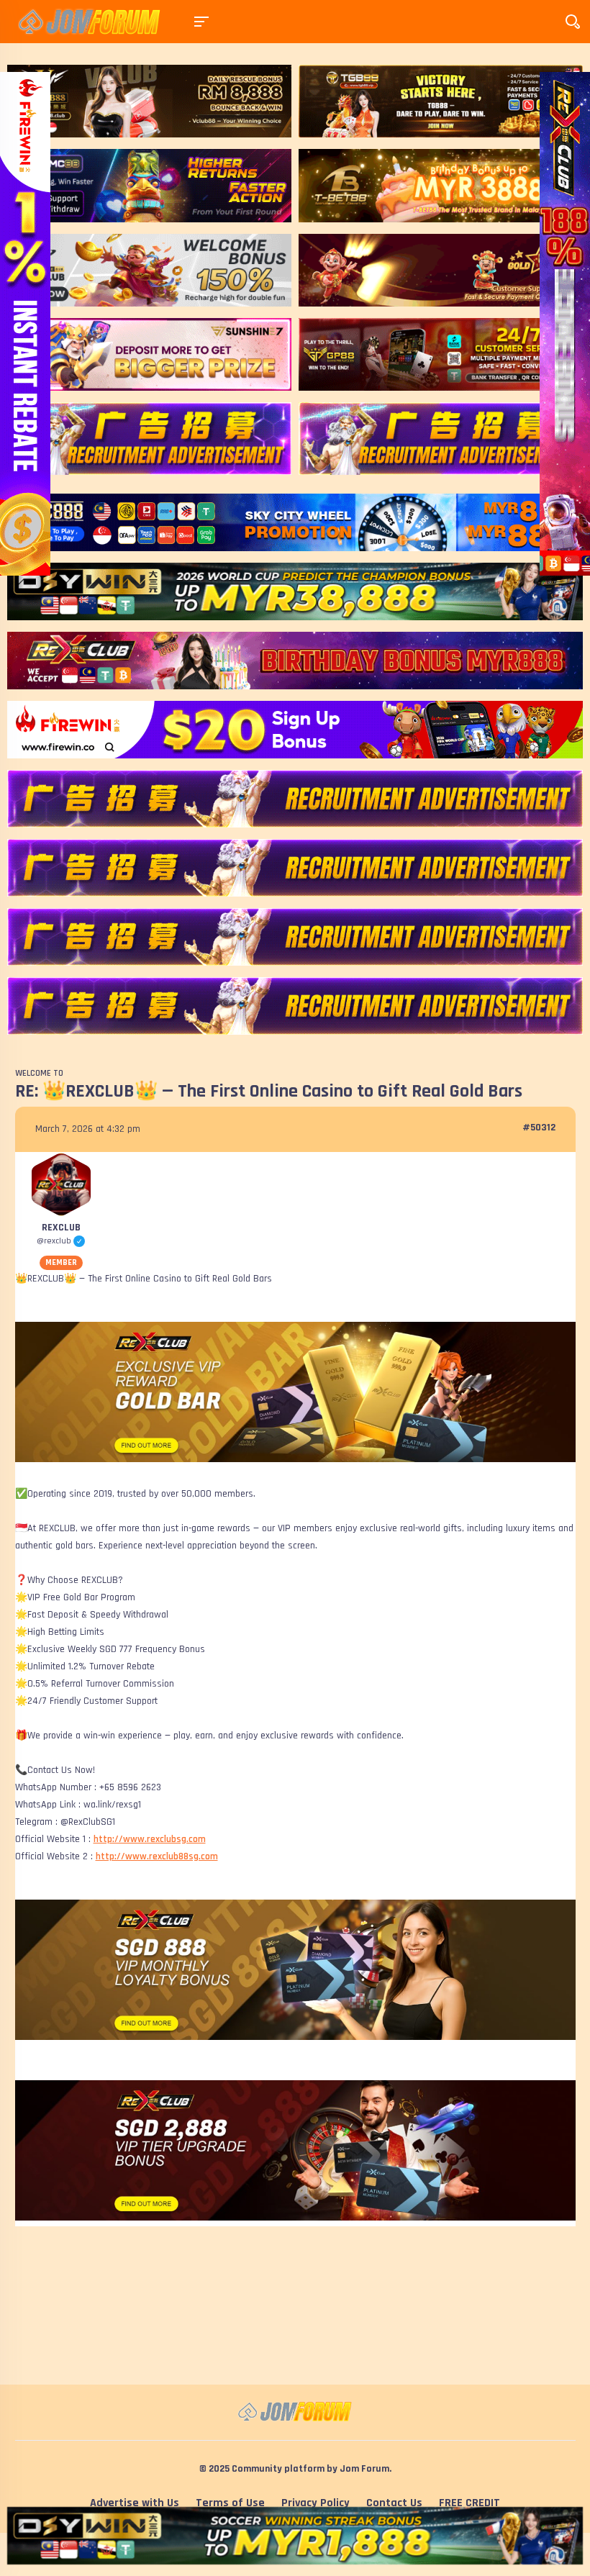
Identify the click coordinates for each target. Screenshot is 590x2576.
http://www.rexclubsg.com (150, 1839)
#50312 (539, 1128)
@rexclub (60, 1241)
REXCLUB (61, 1228)
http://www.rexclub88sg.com (157, 1856)
